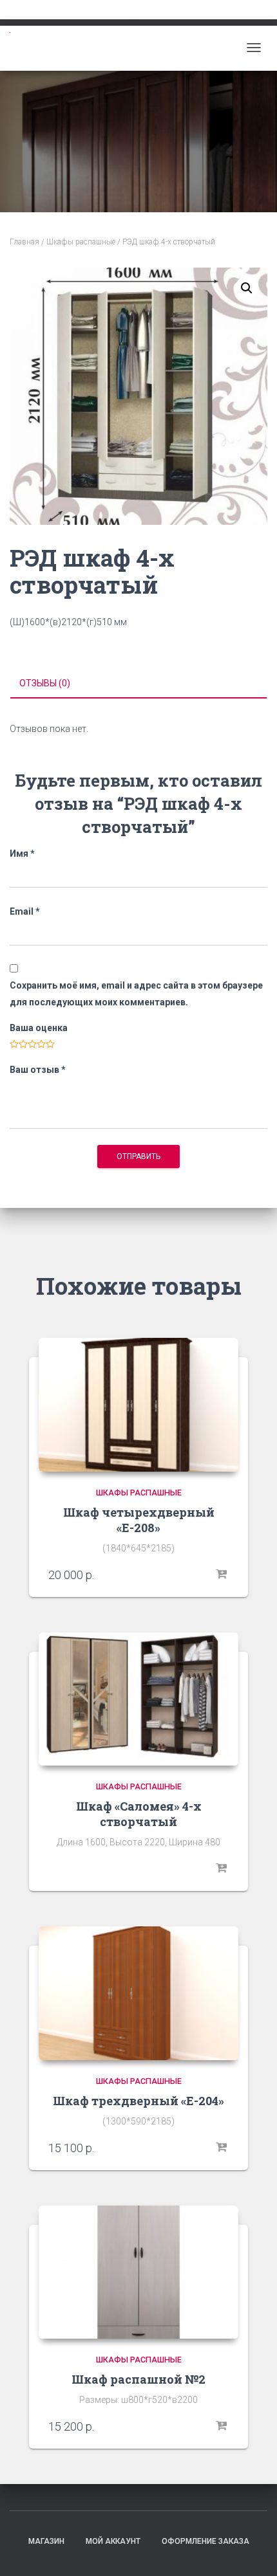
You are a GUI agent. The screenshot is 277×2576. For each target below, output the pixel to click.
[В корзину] (222, 1575)
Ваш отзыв (38, 1070)
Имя (22, 854)
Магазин (46, 2541)
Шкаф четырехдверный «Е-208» (139, 1520)
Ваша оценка (39, 1028)
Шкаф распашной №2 (138, 2379)
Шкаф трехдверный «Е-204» (138, 2101)
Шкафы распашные (81, 242)
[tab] (138, 684)
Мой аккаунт (113, 2541)
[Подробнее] (222, 1868)
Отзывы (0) (45, 683)
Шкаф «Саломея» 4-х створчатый (139, 1814)
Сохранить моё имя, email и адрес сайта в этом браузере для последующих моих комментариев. (136, 993)
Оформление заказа (205, 2541)
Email (25, 911)
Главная (24, 242)
